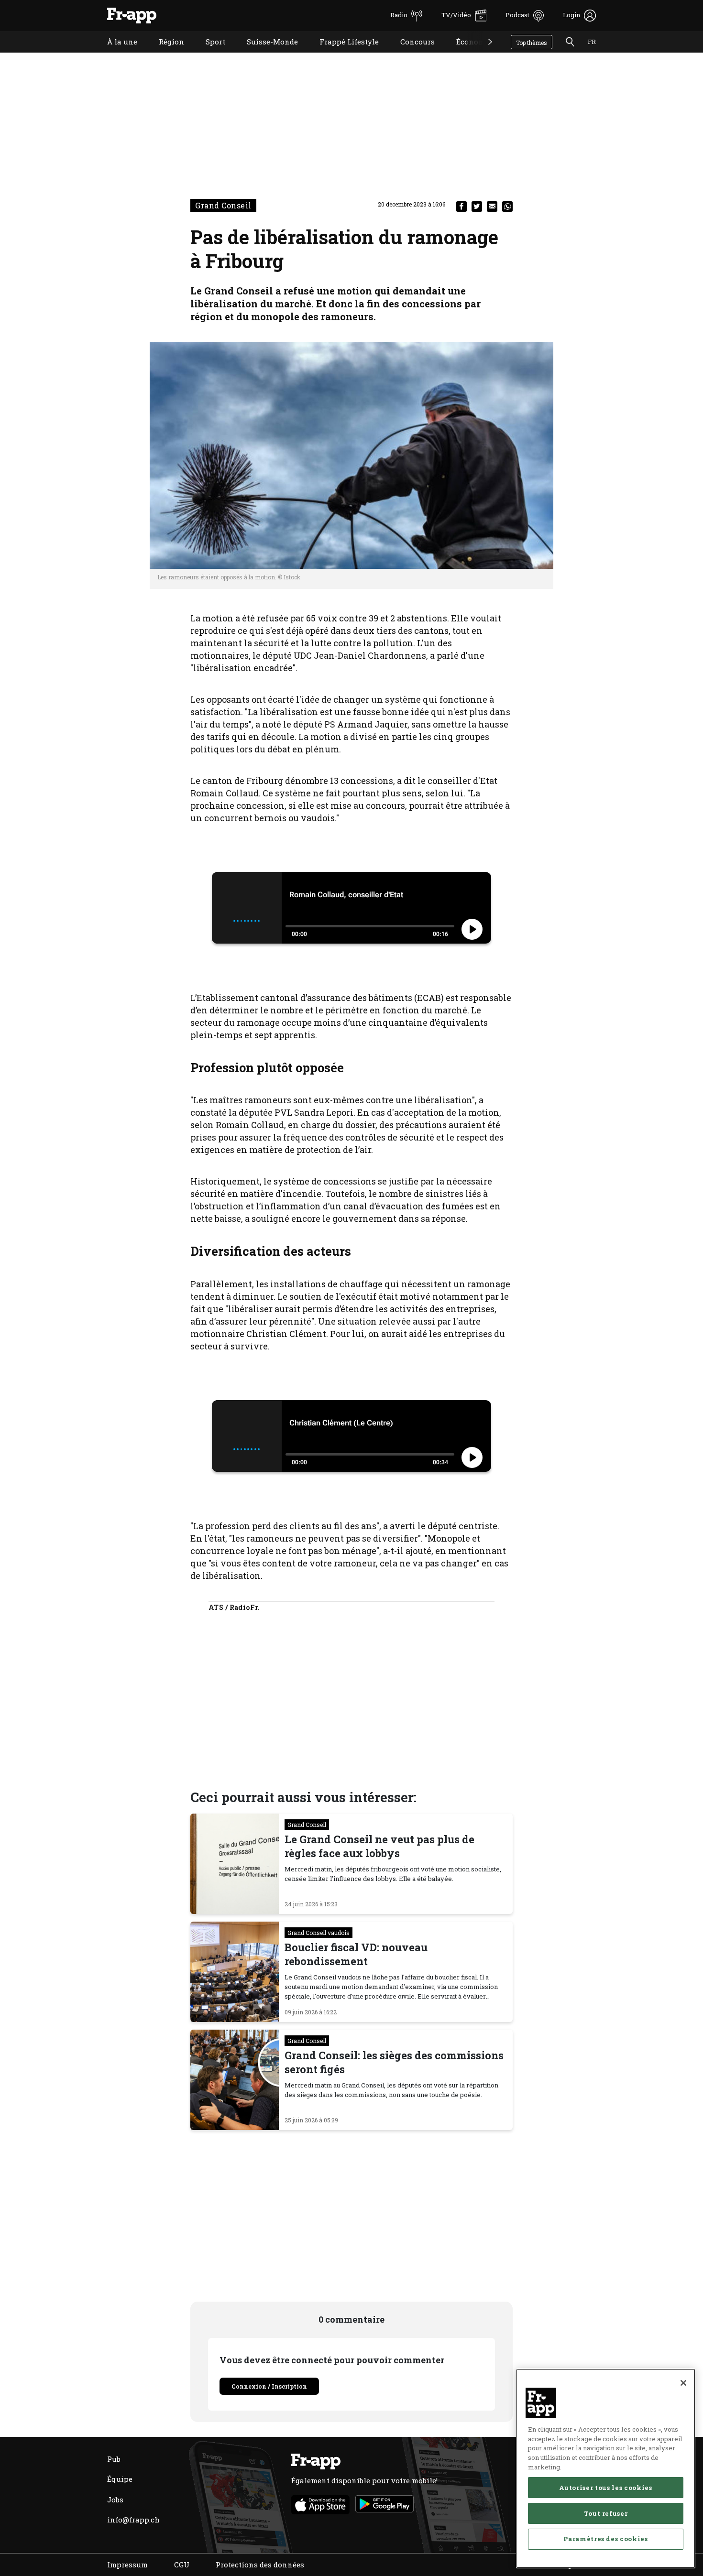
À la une (115, 54)
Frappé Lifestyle (342, 54)
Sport (208, 54)
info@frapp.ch (133, 2520)
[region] (606, 2468)
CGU (182, 2565)
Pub (114, 2459)
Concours (410, 54)
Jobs (115, 2500)
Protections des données (260, 2565)
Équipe (120, 2479)
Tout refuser (606, 2513)
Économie (467, 54)
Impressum (127, 2565)
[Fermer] (683, 2383)
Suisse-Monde (265, 54)
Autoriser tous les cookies (605, 2487)
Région (164, 54)
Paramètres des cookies (605, 2539)
